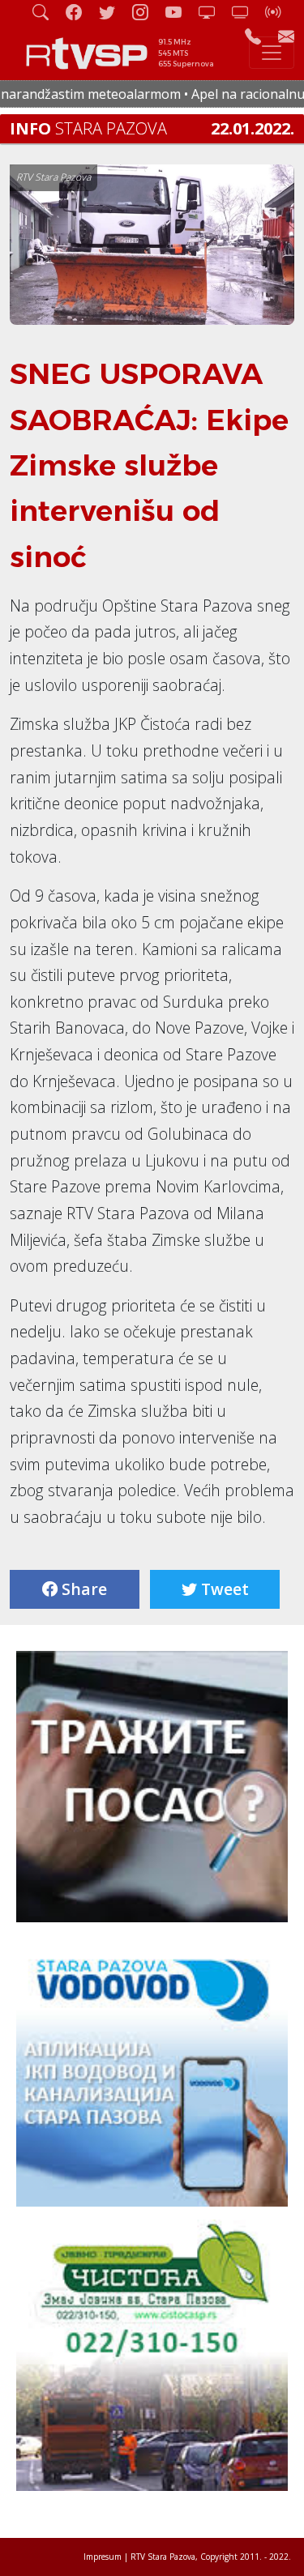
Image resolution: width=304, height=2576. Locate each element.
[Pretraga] (47, 12)
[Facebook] (80, 12)
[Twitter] (113, 12)
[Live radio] (280, 12)
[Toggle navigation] (272, 53)
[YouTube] (180, 12)
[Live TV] (213, 12)
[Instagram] (147, 12)
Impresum (103, 2557)
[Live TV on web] (246, 12)
